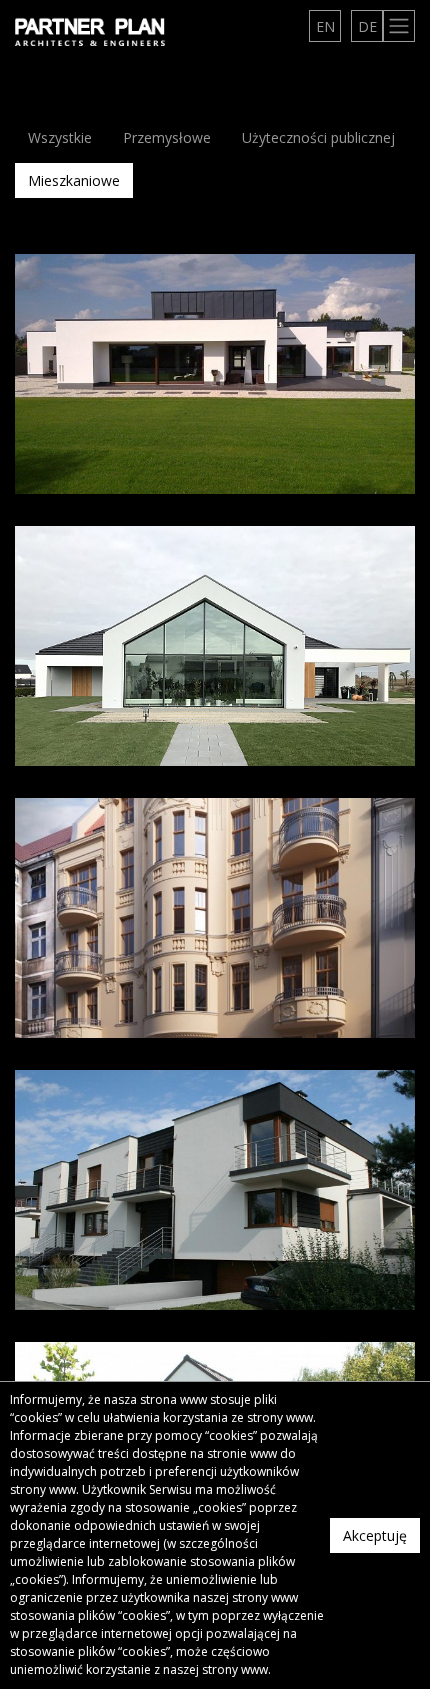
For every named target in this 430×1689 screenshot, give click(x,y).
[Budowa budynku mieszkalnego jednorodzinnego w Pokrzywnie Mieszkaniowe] (215, 374)
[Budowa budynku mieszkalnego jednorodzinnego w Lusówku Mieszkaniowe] (215, 646)
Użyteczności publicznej (318, 137)
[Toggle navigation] (399, 26)
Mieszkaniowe (74, 180)
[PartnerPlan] (90, 30)
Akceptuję (375, 1535)
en (325, 26)
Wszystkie (60, 137)
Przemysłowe (167, 137)
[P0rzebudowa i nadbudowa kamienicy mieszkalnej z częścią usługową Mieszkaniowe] (215, 918)
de (367, 26)
